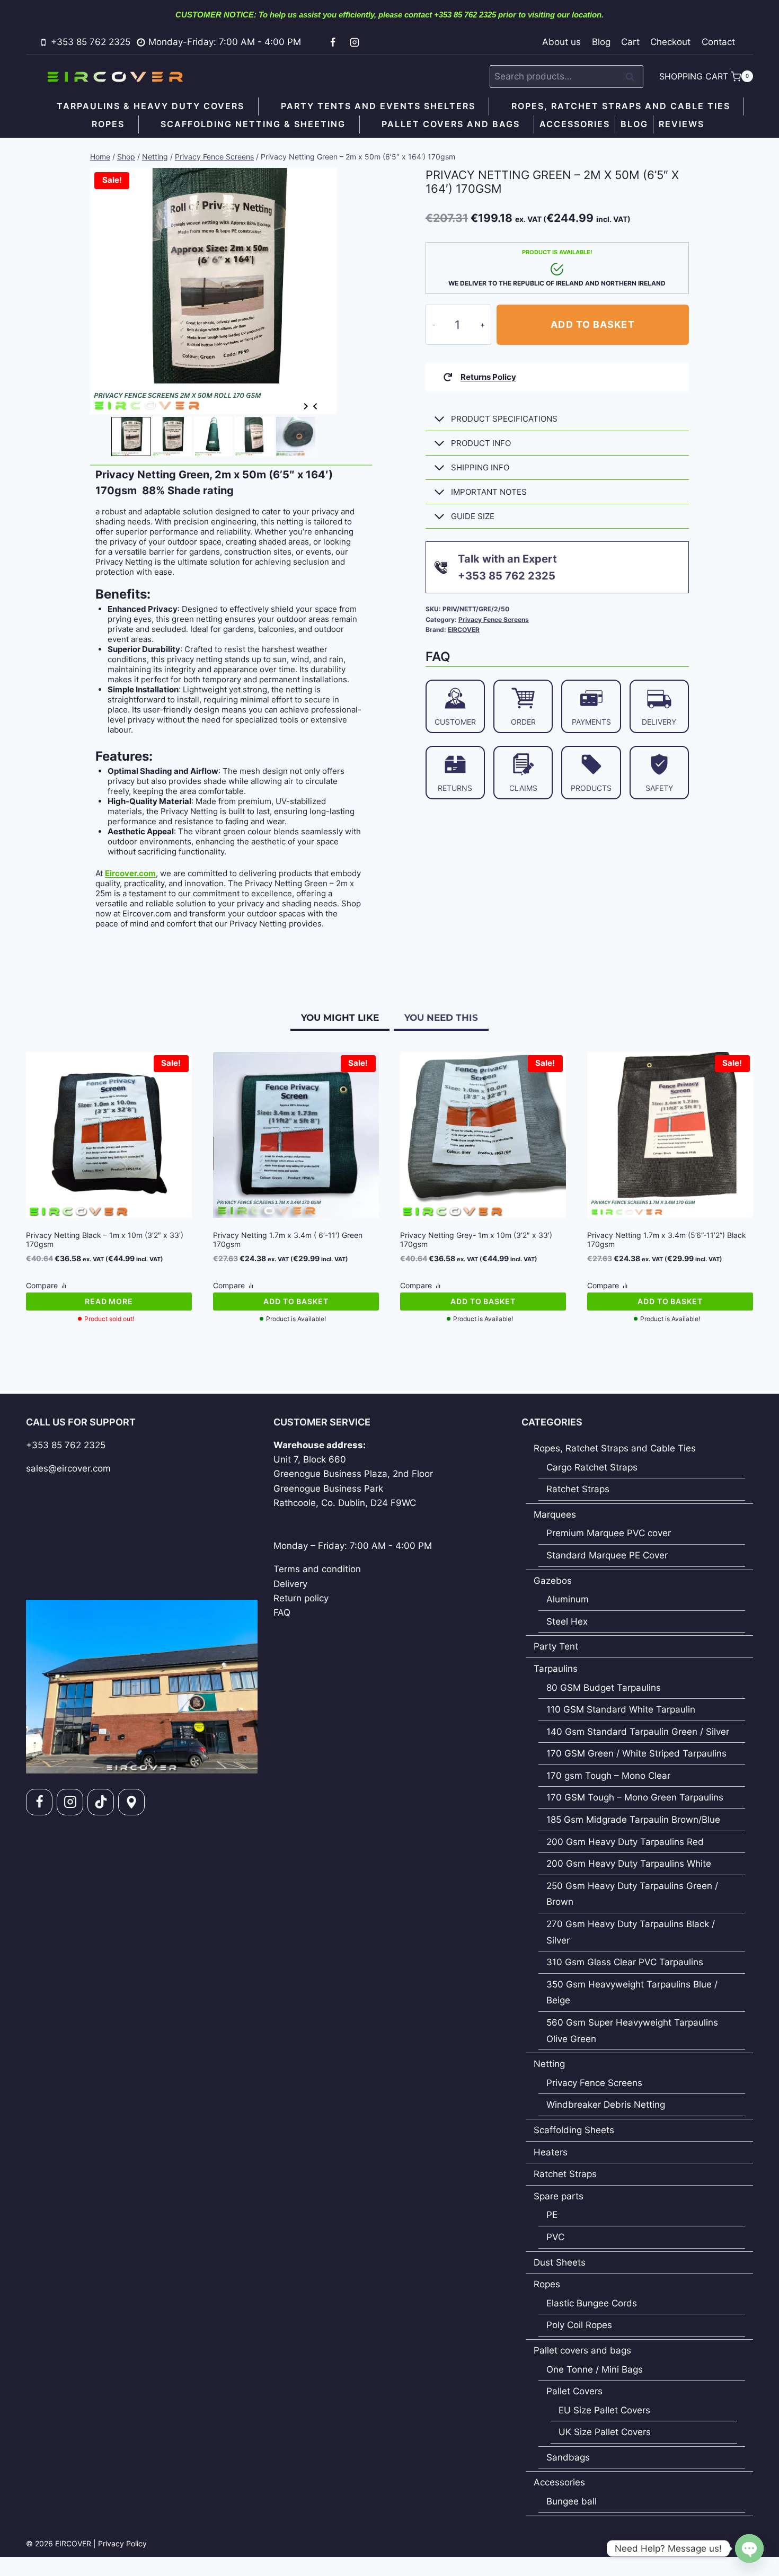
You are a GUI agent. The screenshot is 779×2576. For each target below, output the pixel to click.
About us (561, 42)
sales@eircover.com (68, 1468)
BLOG (634, 124)
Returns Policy (488, 377)
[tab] (112, 400)
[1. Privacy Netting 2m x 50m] (213, 291)
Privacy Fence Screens (494, 620)
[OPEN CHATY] (749, 2548)
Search (633, 77)
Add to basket (592, 324)
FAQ (282, 1612)
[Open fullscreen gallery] (326, 404)
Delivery (290, 1584)
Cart (630, 42)
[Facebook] (333, 42)
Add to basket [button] (296, 1301)
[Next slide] (306, 407)
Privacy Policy (122, 2543)
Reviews (681, 124)
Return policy (301, 1598)
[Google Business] (131, 1802)
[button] (131, 436)
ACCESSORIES (575, 124)
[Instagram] (355, 42)
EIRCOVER (464, 630)
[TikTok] (101, 1802)
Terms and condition (317, 1569)
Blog (601, 42)
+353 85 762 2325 (66, 1445)
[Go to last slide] (316, 407)
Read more (109, 1301)
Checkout (670, 42)
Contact (718, 42)
